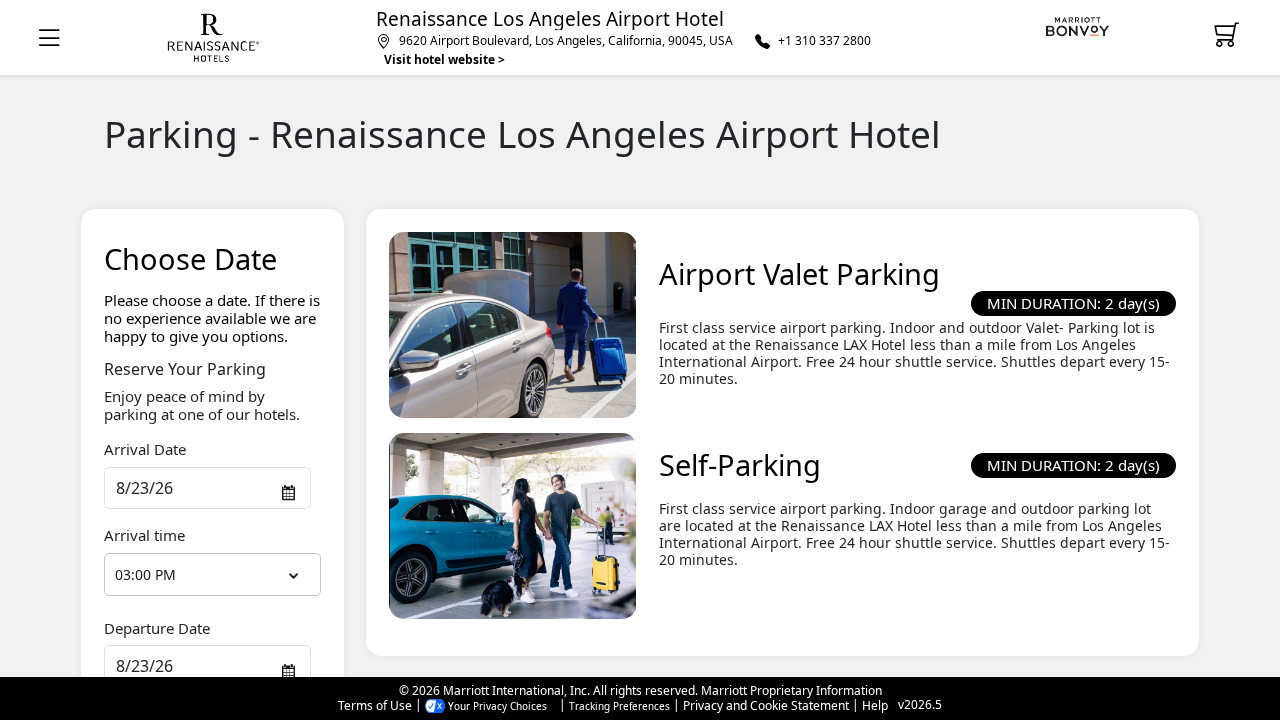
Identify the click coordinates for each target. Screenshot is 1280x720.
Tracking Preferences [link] (619, 706)
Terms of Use (375, 706)
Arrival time (144, 535)
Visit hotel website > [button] (444, 59)
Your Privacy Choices (496, 706)
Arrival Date (145, 449)
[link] (1081, 27)
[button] (53, 37)
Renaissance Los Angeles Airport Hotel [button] (550, 19)
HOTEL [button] (213, 38)
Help (875, 706)
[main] (640, 376)
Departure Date (157, 628)
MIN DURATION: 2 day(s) (1073, 303)
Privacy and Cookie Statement (766, 706)
